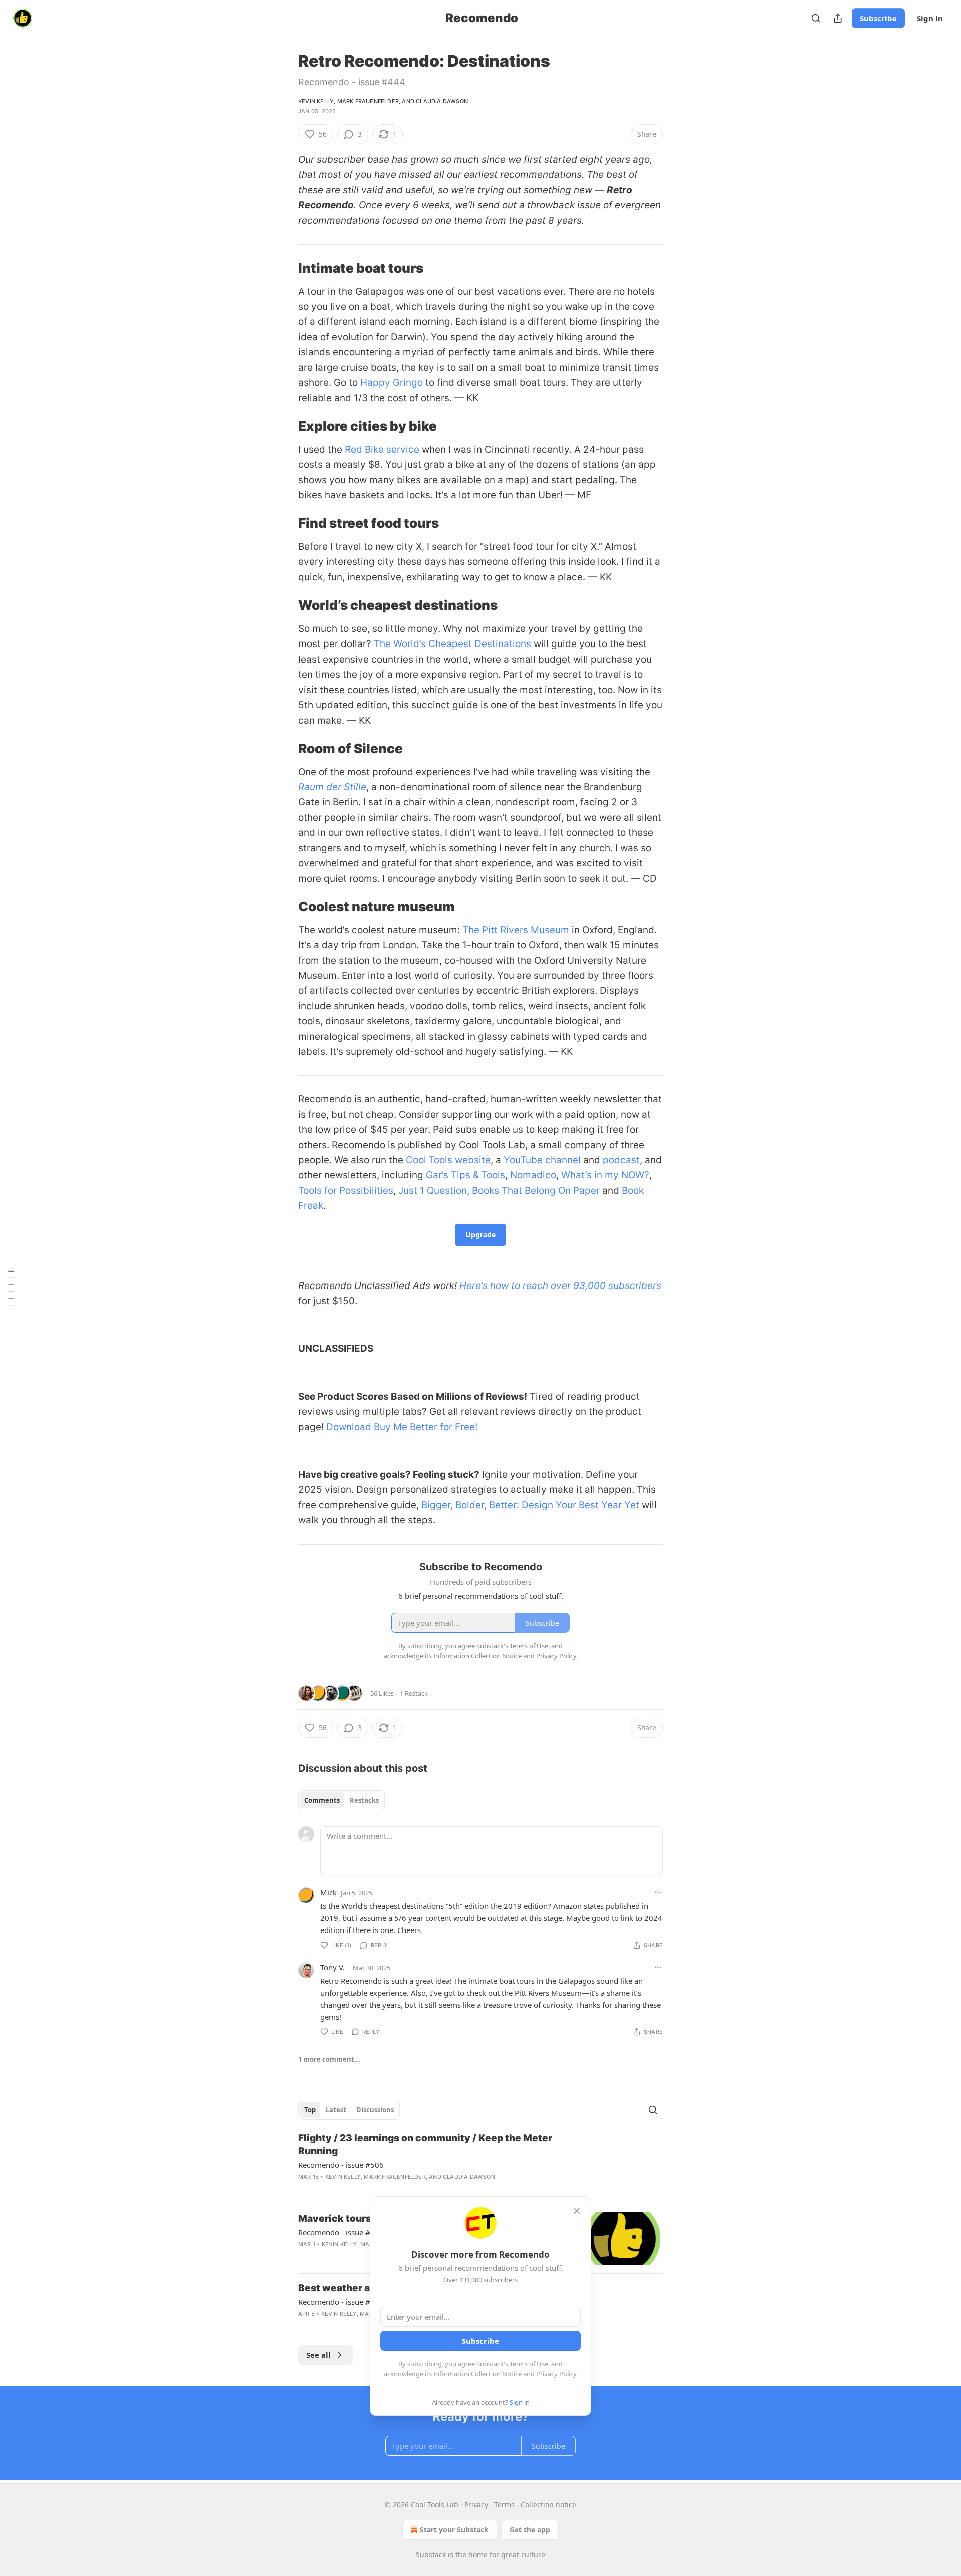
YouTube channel (542, 1160)
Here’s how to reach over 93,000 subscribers (560, 1286)
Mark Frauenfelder (368, 101)
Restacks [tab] (364, 1800)
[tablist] (342, 1800)
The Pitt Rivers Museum (516, 930)
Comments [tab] (322, 1800)
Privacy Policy (556, 2374)
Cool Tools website (448, 1160)
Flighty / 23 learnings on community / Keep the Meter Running (425, 2144)
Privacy (476, 2505)
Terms (504, 2505)
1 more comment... (329, 2059)
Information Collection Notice (477, 2374)
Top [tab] (310, 2110)
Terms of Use (529, 2364)
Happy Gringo (392, 383)
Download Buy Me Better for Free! (402, 1427)
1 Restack (414, 1693)
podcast (621, 1160)
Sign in (930, 18)
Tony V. (333, 1967)
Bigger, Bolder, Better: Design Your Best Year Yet (530, 1505)
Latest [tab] (336, 2110)
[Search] (816, 18)
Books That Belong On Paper (536, 1191)
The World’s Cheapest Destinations (452, 644)
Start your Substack (454, 2530)
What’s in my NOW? (605, 1175)
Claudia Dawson (442, 101)
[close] (577, 2211)
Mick (329, 1892)
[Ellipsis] (658, 1892)
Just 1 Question (433, 1191)
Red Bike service (382, 450)
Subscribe (878, 18)
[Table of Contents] (11, 1288)
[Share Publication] (838, 18)
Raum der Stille (332, 787)
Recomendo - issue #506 (341, 2165)
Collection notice (548, 2505)
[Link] (284, 268)
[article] (480, 2164)
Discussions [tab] (375, 2110)
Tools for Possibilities (346, 1191)
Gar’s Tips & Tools (465, 1175)
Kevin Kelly (316, 101)
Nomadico (533, 1175)
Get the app (530, 2530)
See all (319, 2355)
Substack (431, 2555)
